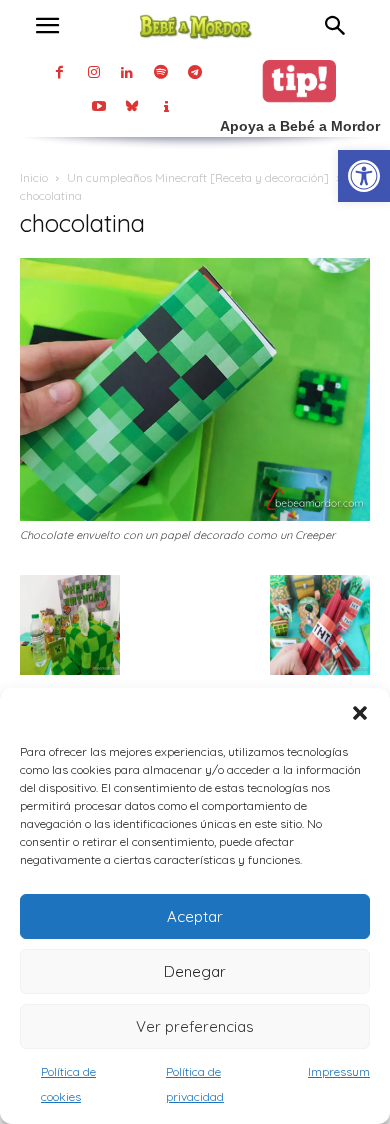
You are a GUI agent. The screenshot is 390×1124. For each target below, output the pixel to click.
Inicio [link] (34, 177)
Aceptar (195, 916)
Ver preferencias (195, 1026)
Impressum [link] (339, 1071)
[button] (360, 713)
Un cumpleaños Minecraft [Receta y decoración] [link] (198, 177)
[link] (364, 176)
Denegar (195, 971)
